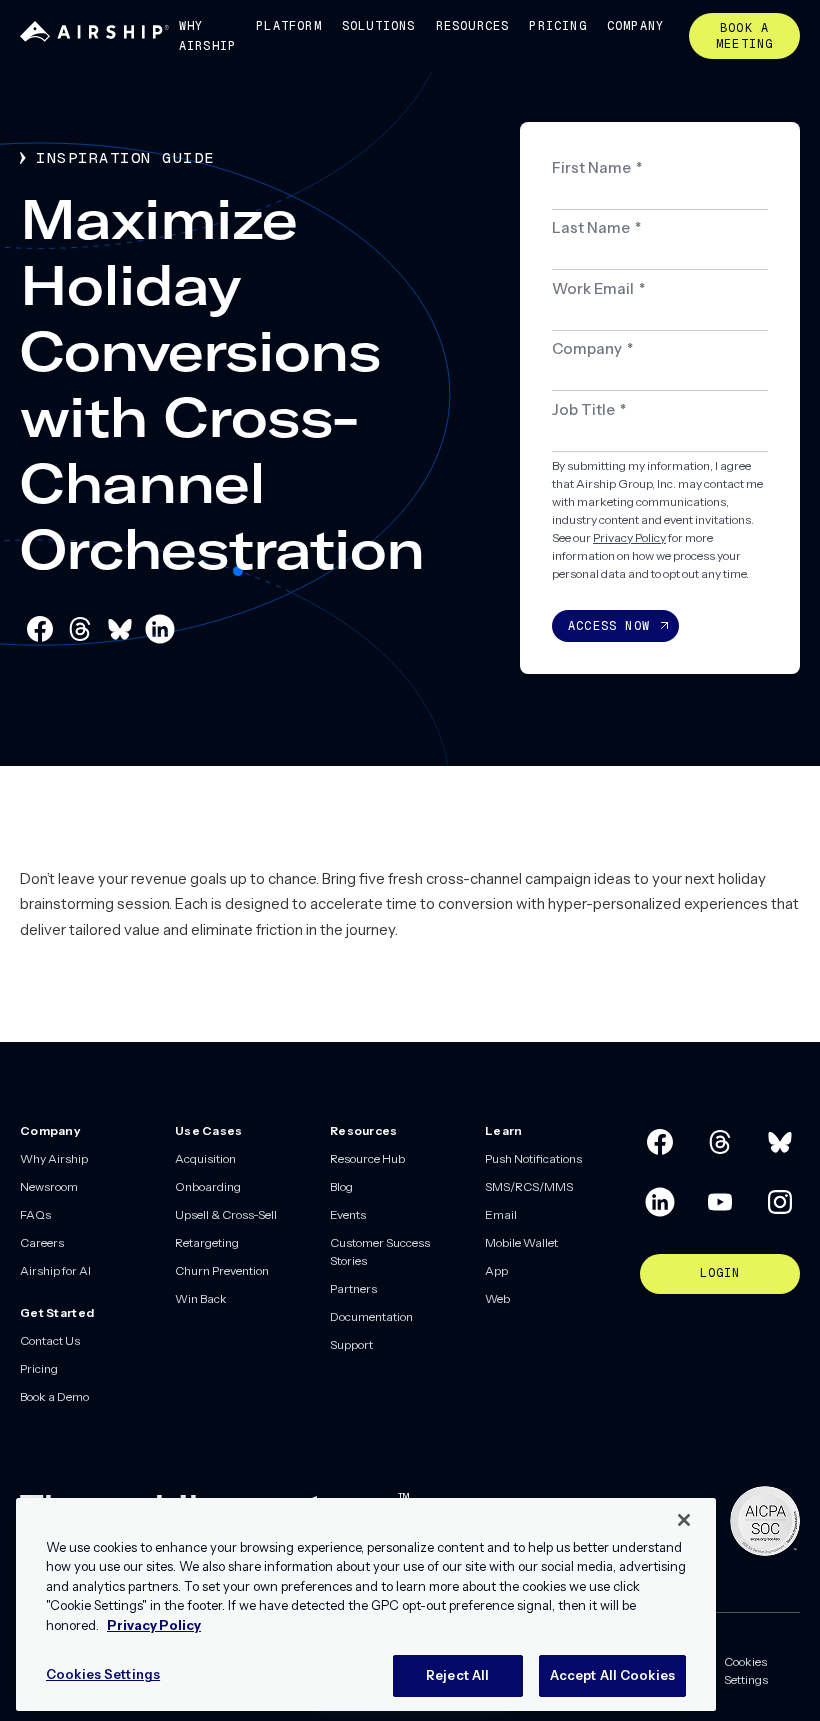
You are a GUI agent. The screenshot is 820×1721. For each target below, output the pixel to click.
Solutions (379, 26)
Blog (341, 1186)
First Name (597, 167)
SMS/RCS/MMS (529, 1186)
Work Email (598, 288)
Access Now (609, 626)
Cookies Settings (746, 1670)
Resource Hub (367, 1158)
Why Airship (207, 36)
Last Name (596, 227)
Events (348, 1214)
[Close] (684, 1520)
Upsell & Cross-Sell (226, 1214)
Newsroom (49, 1186)
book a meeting (744, 36)
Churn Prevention (222, 1270)
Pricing (557, 26)
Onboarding (208, 1186)
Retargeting (207, 1242)
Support (351, 1344)
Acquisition (205, 1158)
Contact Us (50, 1340)
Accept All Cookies (612, 1675)
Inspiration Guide (125, 157)
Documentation (371, 1316)
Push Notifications (533, 1158)
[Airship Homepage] (94, 37)
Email (501, 1214)
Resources (473, 26)
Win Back (201, 1298)
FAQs (35, 1214)
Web (497, 1298)
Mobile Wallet (521, 1242)
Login (720, 1273)
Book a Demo (54, 1396)
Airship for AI (55, 1270)
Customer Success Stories (380, 1251)
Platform (289, 26)
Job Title (589, 409)
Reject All (457, 1675)
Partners (353, 1288)
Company (635, 26)
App (496, 1270)
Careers (42, 1242)
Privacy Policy (629, 537)
